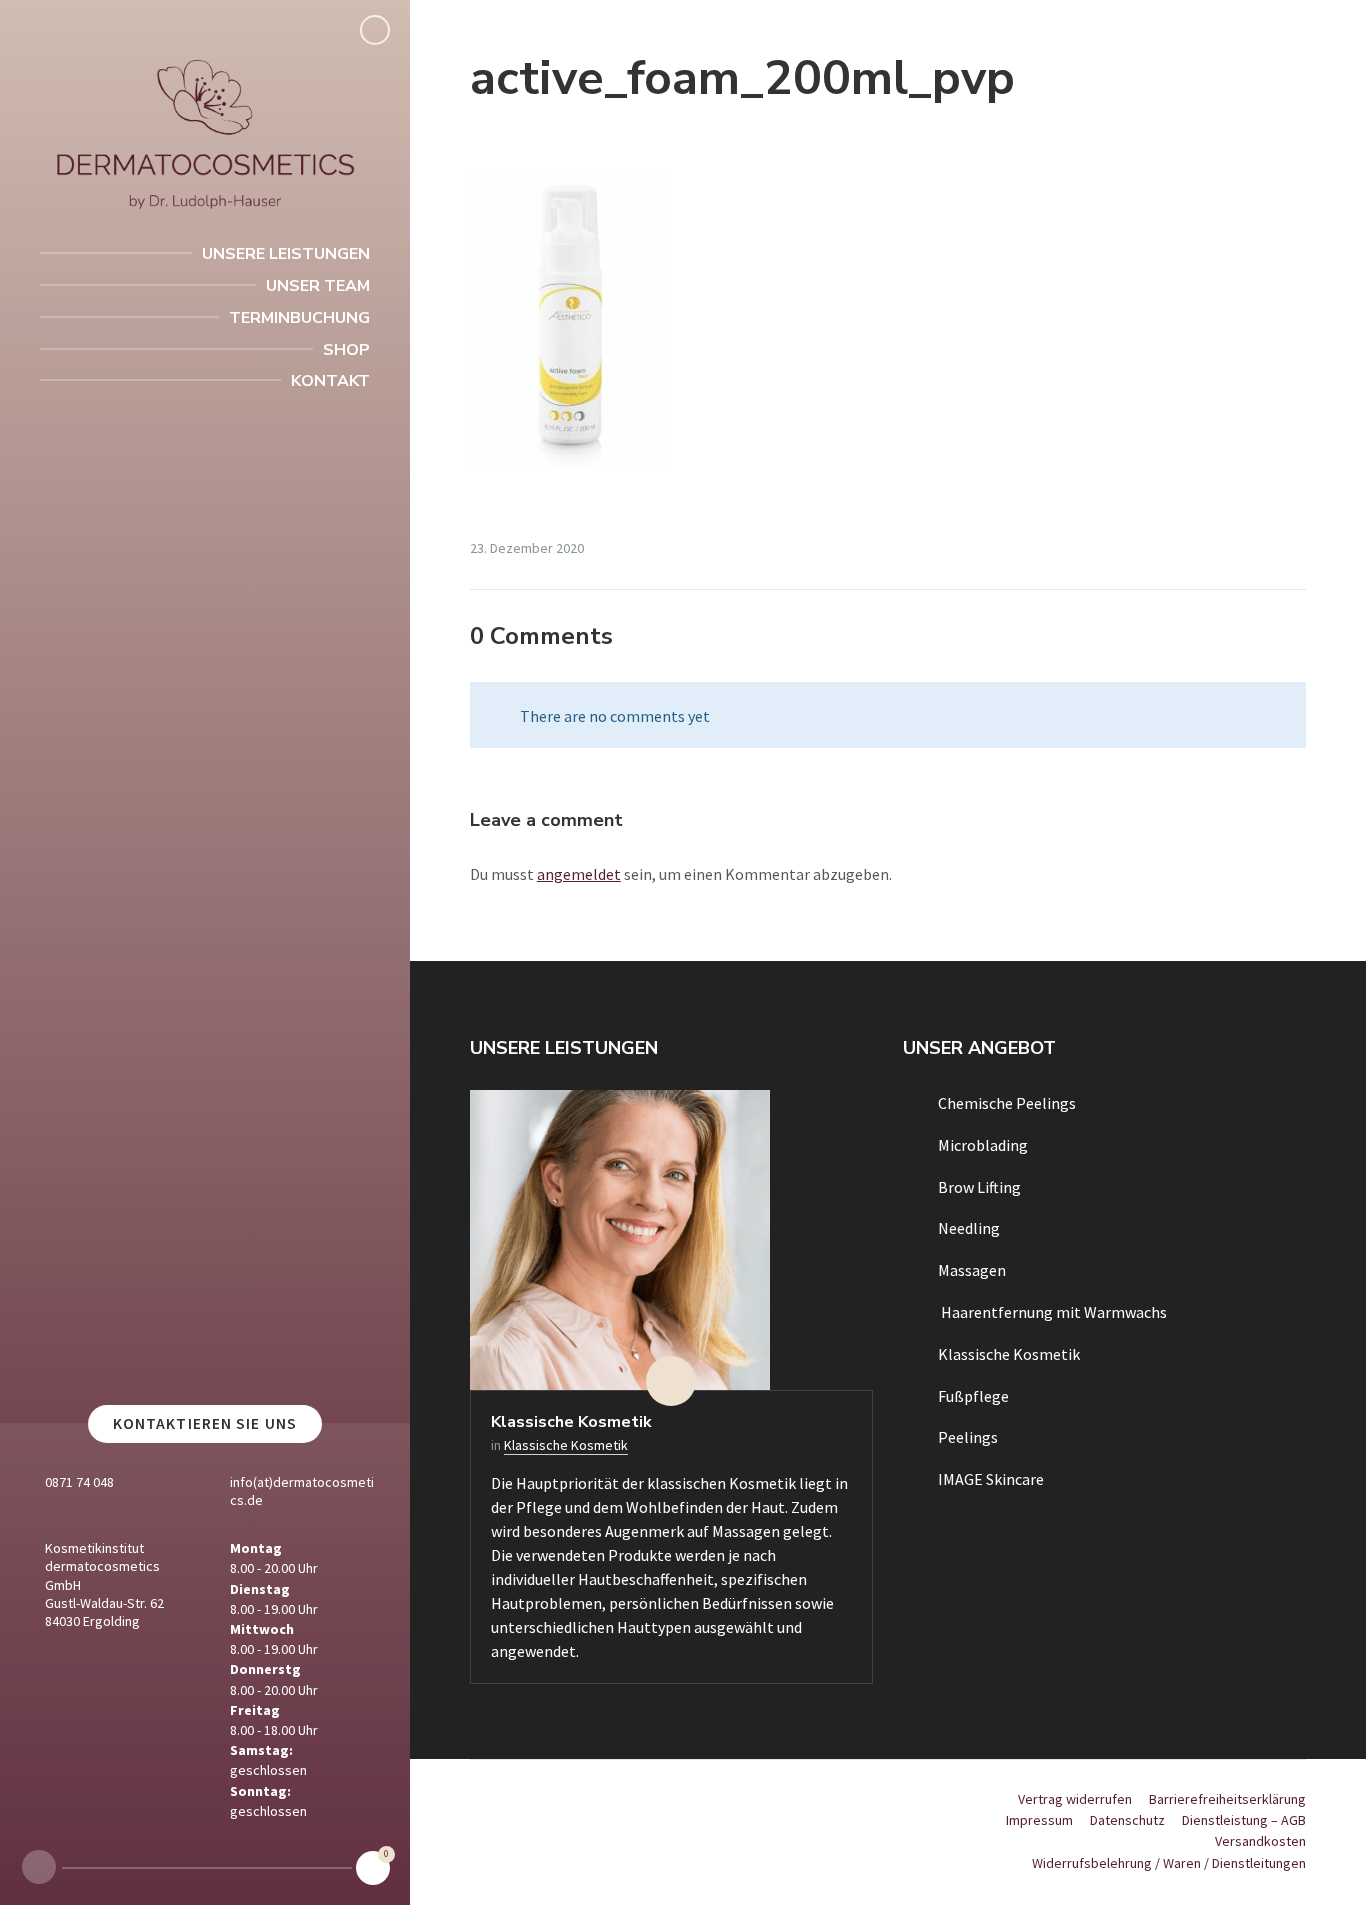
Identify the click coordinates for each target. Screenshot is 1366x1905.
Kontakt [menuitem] (330, 381)
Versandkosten (1260, 1841)
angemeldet (579, 874)
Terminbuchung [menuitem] (299, 318)
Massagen (972, 1270)
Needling (969, 1228)
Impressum (1039, 1820)
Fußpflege (973, 1396)
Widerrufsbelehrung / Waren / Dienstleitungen (1169, 1863)
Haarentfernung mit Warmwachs (1052, 1312)
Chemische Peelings (1007, 1103)
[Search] (375, 30)
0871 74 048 (79, 1482)
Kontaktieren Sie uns (205, 1423)
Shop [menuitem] (346, 350)
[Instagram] (39, 1867)
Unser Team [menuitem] (318, 286)
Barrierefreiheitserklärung (1227, 1799)
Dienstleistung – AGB (1244, 1820)
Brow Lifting (979, 1187)
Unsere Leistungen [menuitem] (286, 254)
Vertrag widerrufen (1075, 1799)
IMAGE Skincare (991, 1479)
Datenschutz (1127, 1820)
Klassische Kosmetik (571, 1422)
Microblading (983, 1145)
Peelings (968, 1437)
